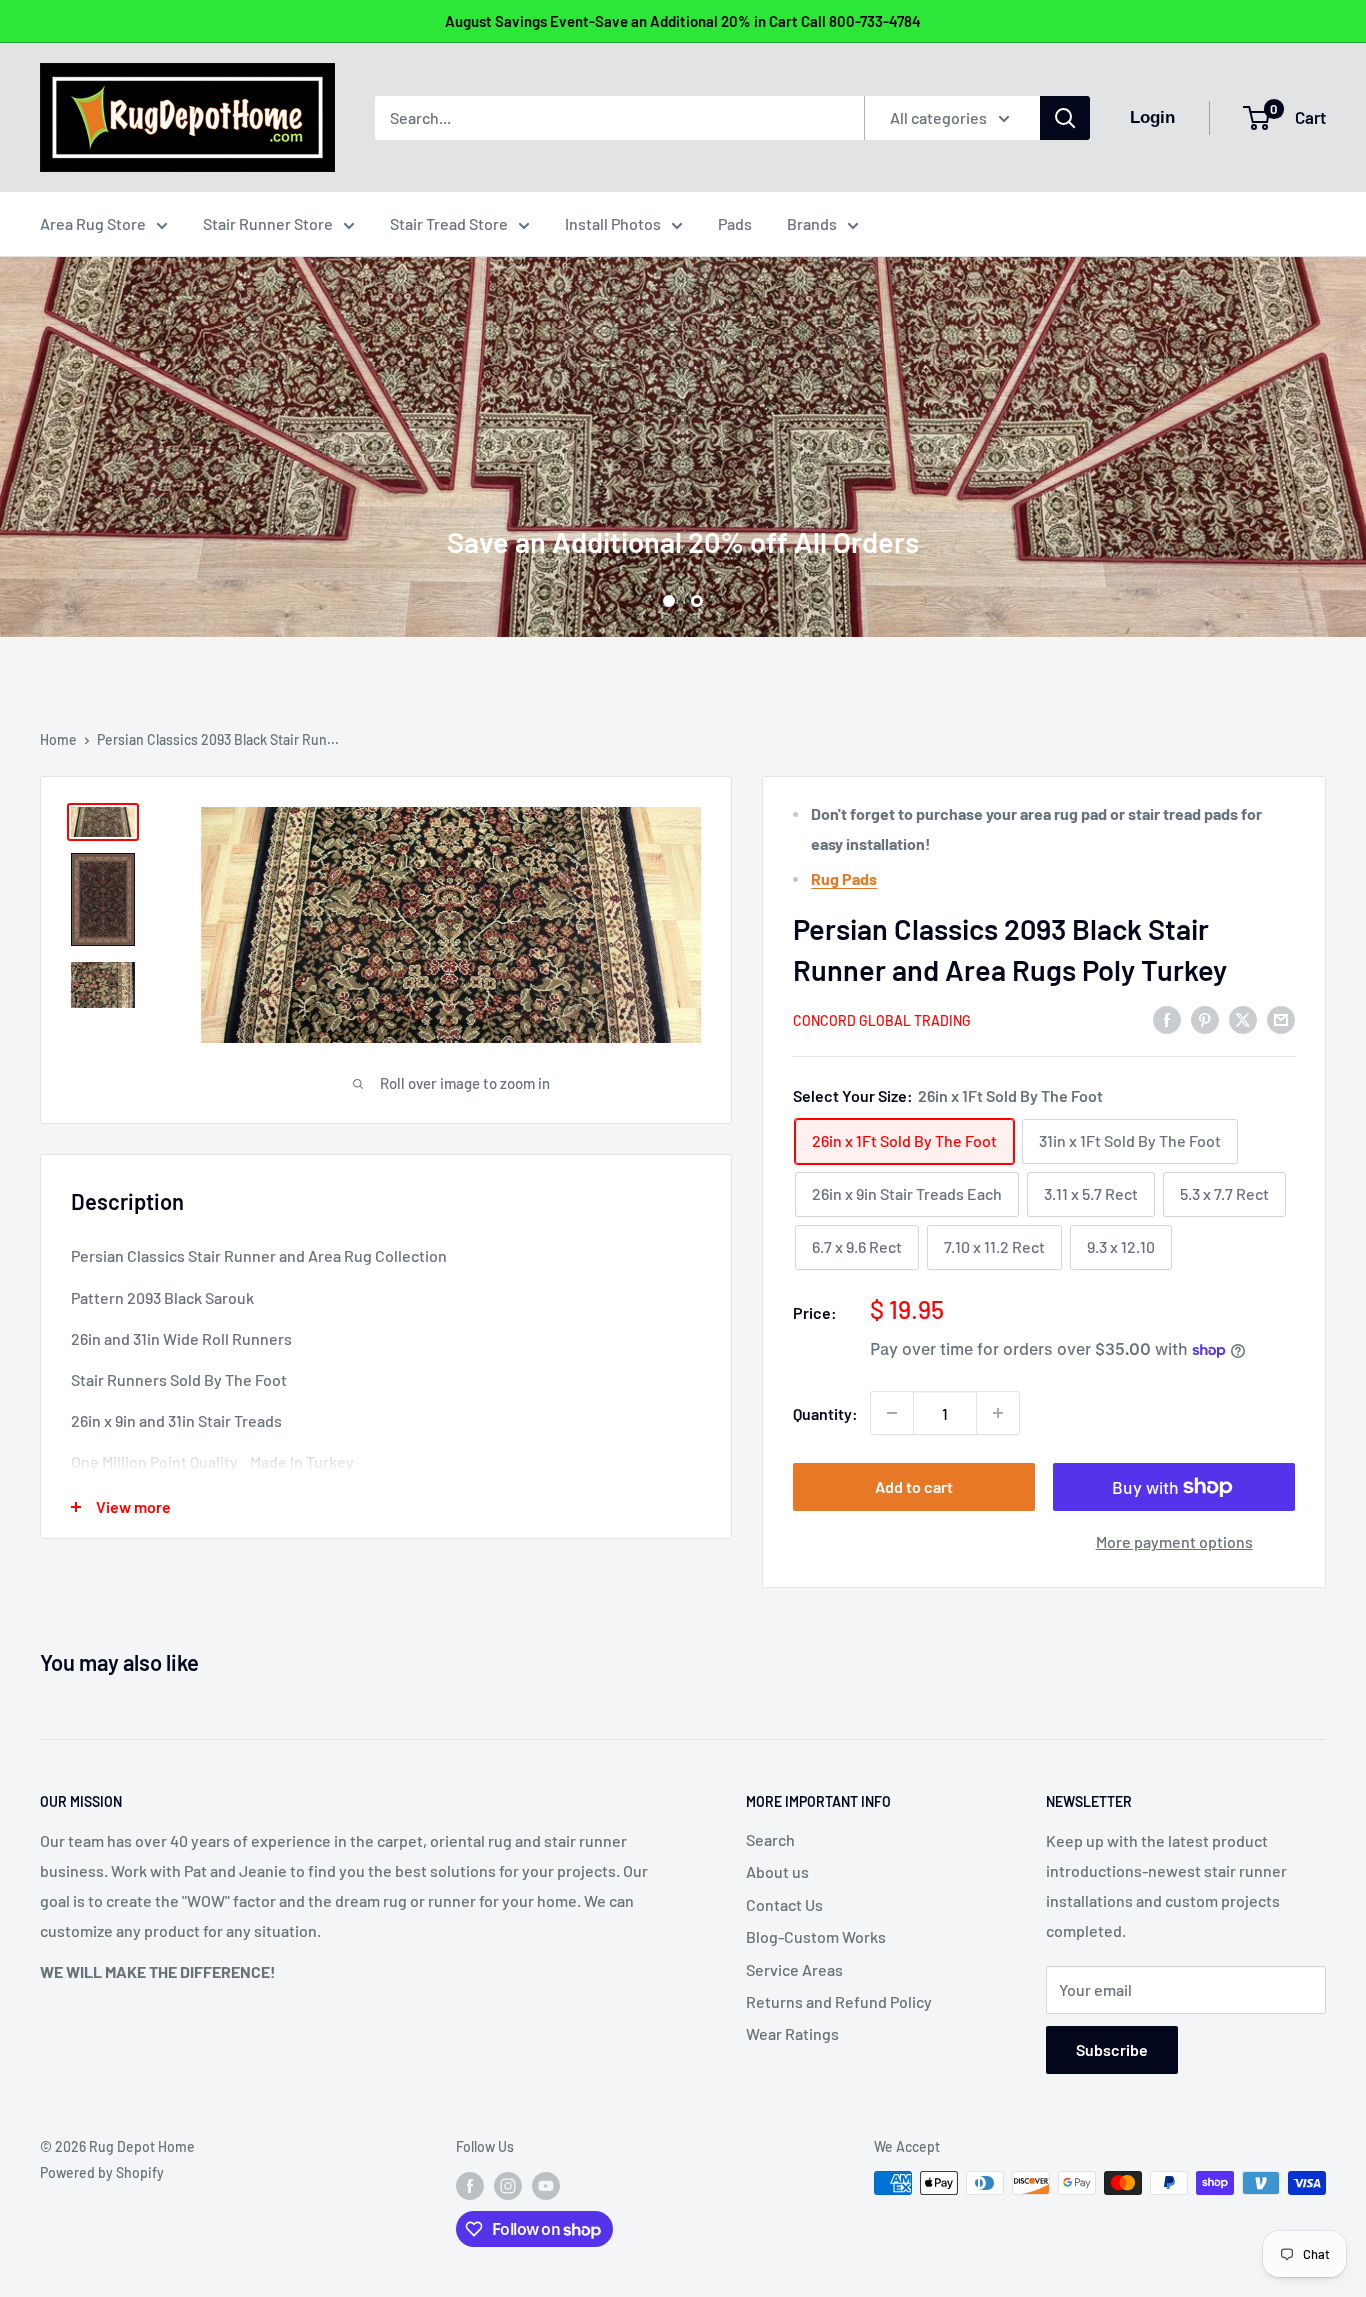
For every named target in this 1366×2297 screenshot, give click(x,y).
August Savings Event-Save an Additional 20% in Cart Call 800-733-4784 (683, 21)
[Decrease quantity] (892, 1413)
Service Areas (794, 1969)
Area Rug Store (93, 223)
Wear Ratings (792, 2033)
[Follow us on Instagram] (508, 2185)
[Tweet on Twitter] (1243, 1018)
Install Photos (613, 223)
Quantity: (825, 1413)
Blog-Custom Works (816, 1936)
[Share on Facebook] (1167, 1018)
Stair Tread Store (449, 223)
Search (770, 1839)
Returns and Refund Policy (839, 2001)
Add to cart (914, 1486)
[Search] (1065, 118)
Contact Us (784, 1904)
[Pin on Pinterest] (1205, 1018)
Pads (735, 223)
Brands (812, 223)
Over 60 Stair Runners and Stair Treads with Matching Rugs (683, 453)
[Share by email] (1281, 1018)
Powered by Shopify (102, 2172)
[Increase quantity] (998, 1413)
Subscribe (1112, 2049)
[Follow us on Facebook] (470, 2185)
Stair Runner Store (268, 223)
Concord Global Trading (882, 1020)
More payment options (1174, 1541)
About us (777, 1871)
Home (58, 739)
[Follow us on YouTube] (546, 2185)
